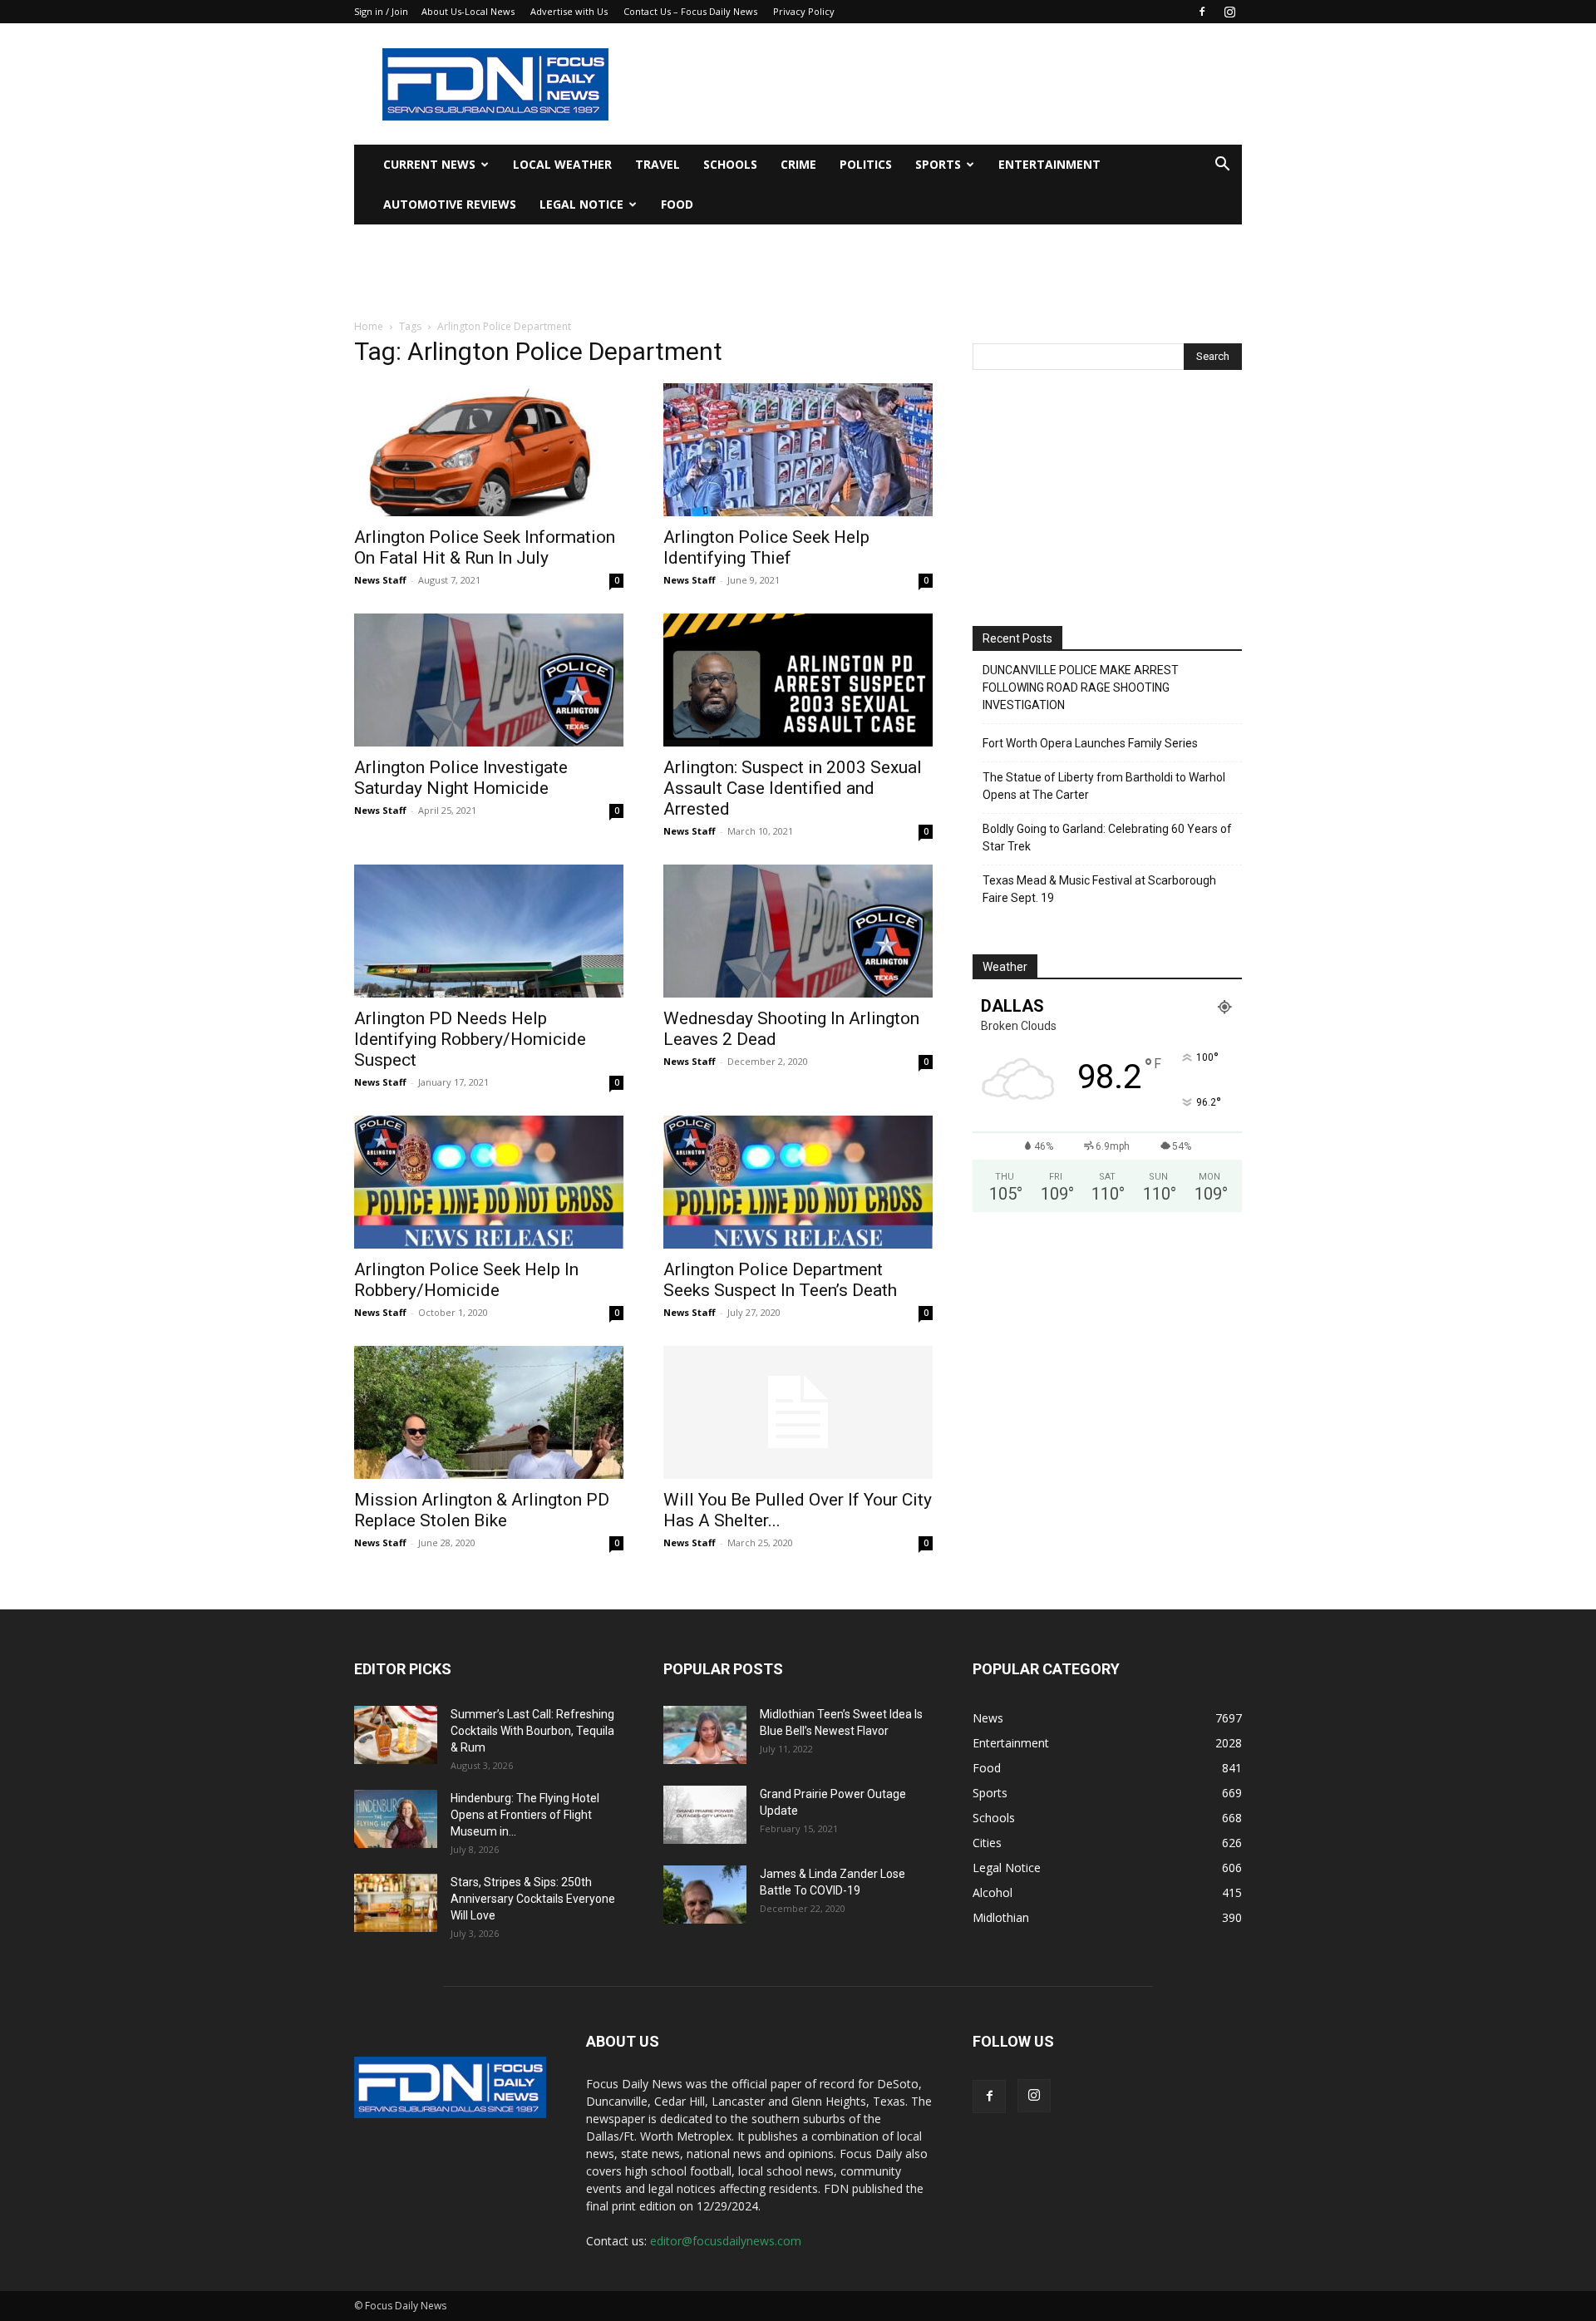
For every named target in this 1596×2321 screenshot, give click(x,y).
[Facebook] (1202, 12)
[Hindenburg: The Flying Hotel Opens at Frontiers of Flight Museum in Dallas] (396, 1819)
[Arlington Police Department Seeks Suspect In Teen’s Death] (798, 1182)
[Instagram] (1229, 12)
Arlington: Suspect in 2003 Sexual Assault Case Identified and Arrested (793, 788)
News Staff (380, 580)
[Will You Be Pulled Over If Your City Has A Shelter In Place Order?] (798, 1412)
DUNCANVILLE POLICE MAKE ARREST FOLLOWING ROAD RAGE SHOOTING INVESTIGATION (1081, 687)
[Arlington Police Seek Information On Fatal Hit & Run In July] (489, 450)
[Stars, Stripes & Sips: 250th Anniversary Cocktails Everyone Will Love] (396, 1903)
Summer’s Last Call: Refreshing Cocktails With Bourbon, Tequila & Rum (532, 1731)
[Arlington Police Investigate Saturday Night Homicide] (489, 680)
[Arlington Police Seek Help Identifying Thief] (798, 450)
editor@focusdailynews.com (726, 2241)
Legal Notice (581, 204)
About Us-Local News (468, 11)
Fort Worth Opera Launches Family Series (1090, 743)
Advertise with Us (569, 11)
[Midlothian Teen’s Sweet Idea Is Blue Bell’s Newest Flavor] (705, 1735)
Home (369, 326)
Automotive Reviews (450, 204)
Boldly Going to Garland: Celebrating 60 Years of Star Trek (1107, 838)
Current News (429, 164)
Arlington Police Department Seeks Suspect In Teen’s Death (780, 1280)
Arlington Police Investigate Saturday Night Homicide (461, 778)
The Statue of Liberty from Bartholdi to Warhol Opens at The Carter (1104, 786)
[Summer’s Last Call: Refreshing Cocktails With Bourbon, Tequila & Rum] (396, 1735)
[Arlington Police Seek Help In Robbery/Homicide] (489, 1182)
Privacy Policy (804, 11)
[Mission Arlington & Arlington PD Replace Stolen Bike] (489, 1412)
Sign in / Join (381, 11)
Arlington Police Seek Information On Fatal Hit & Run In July (485, 547)
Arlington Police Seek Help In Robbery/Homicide (466, 1280)
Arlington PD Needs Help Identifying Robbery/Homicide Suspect (470, 1039)
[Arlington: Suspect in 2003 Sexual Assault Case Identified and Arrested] (798, 680)
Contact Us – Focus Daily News (690, 11)
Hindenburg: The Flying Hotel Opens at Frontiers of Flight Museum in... (525, 1815)
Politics (866, 164)
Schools (730, 164)
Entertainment (1049, 164)
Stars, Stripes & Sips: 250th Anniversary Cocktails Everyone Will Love (533, 1899)
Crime (798, 164)
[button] (1222, 166)
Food (677, 204)
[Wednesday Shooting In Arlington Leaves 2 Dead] (798, 931)
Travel (658, 164)
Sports (938, 164)
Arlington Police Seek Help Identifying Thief (766, 547)
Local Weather (562, 164)
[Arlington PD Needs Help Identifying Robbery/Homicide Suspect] (489, 931)
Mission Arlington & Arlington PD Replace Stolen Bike (482, 1510)
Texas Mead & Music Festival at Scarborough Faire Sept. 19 (1099, 889)
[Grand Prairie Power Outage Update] (705, 1815)
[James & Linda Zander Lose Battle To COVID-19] (705, 1895)
